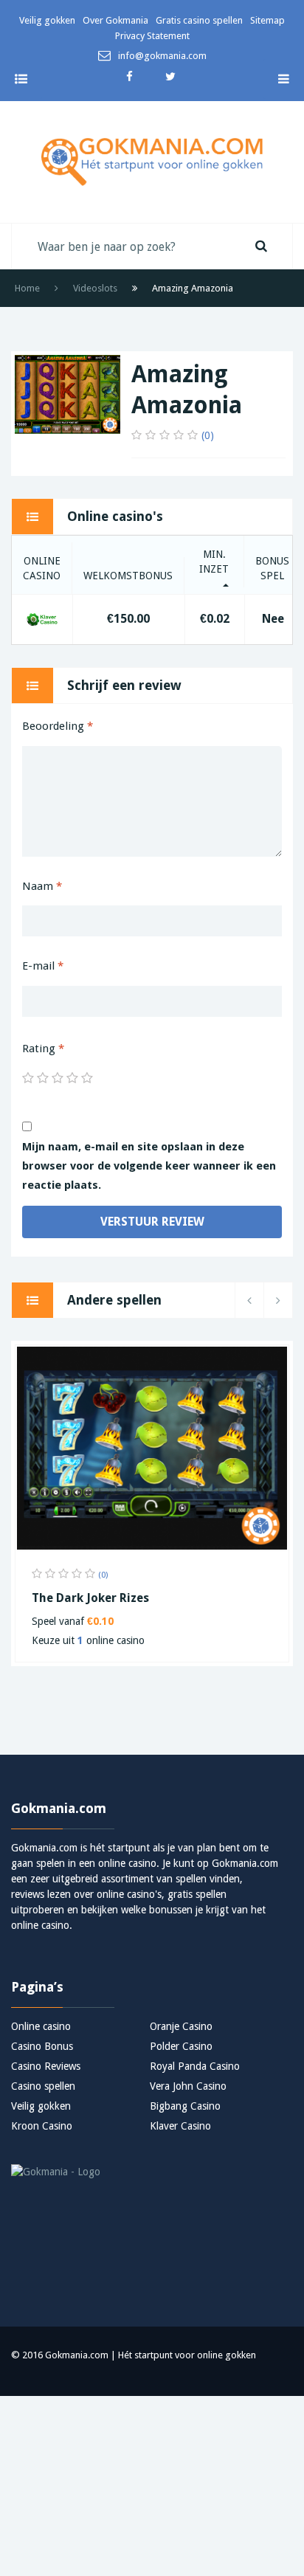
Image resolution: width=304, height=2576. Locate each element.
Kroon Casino (42, 2126)
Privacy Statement (152, 36)
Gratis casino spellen (199, 20)
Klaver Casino (180, 2126)
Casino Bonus (42, 2046)
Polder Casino (181, 2046)
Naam (42, 886)
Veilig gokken (47, 20)
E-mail (43, 966)
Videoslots (95, 288)
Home (27, 288)
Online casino (41, 2026)
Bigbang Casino (185, 2106)
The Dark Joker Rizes (90, 1598)
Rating (43, 1049)
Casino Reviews (46, 2066)
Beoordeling (58, 726)
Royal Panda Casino (195, 2066)
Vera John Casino (188, 2086)
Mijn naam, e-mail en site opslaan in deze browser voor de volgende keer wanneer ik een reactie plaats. (149, 1166)
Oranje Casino (181, 2026)
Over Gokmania (115, 20)
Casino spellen (43, 2086)
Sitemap (267, 20)
